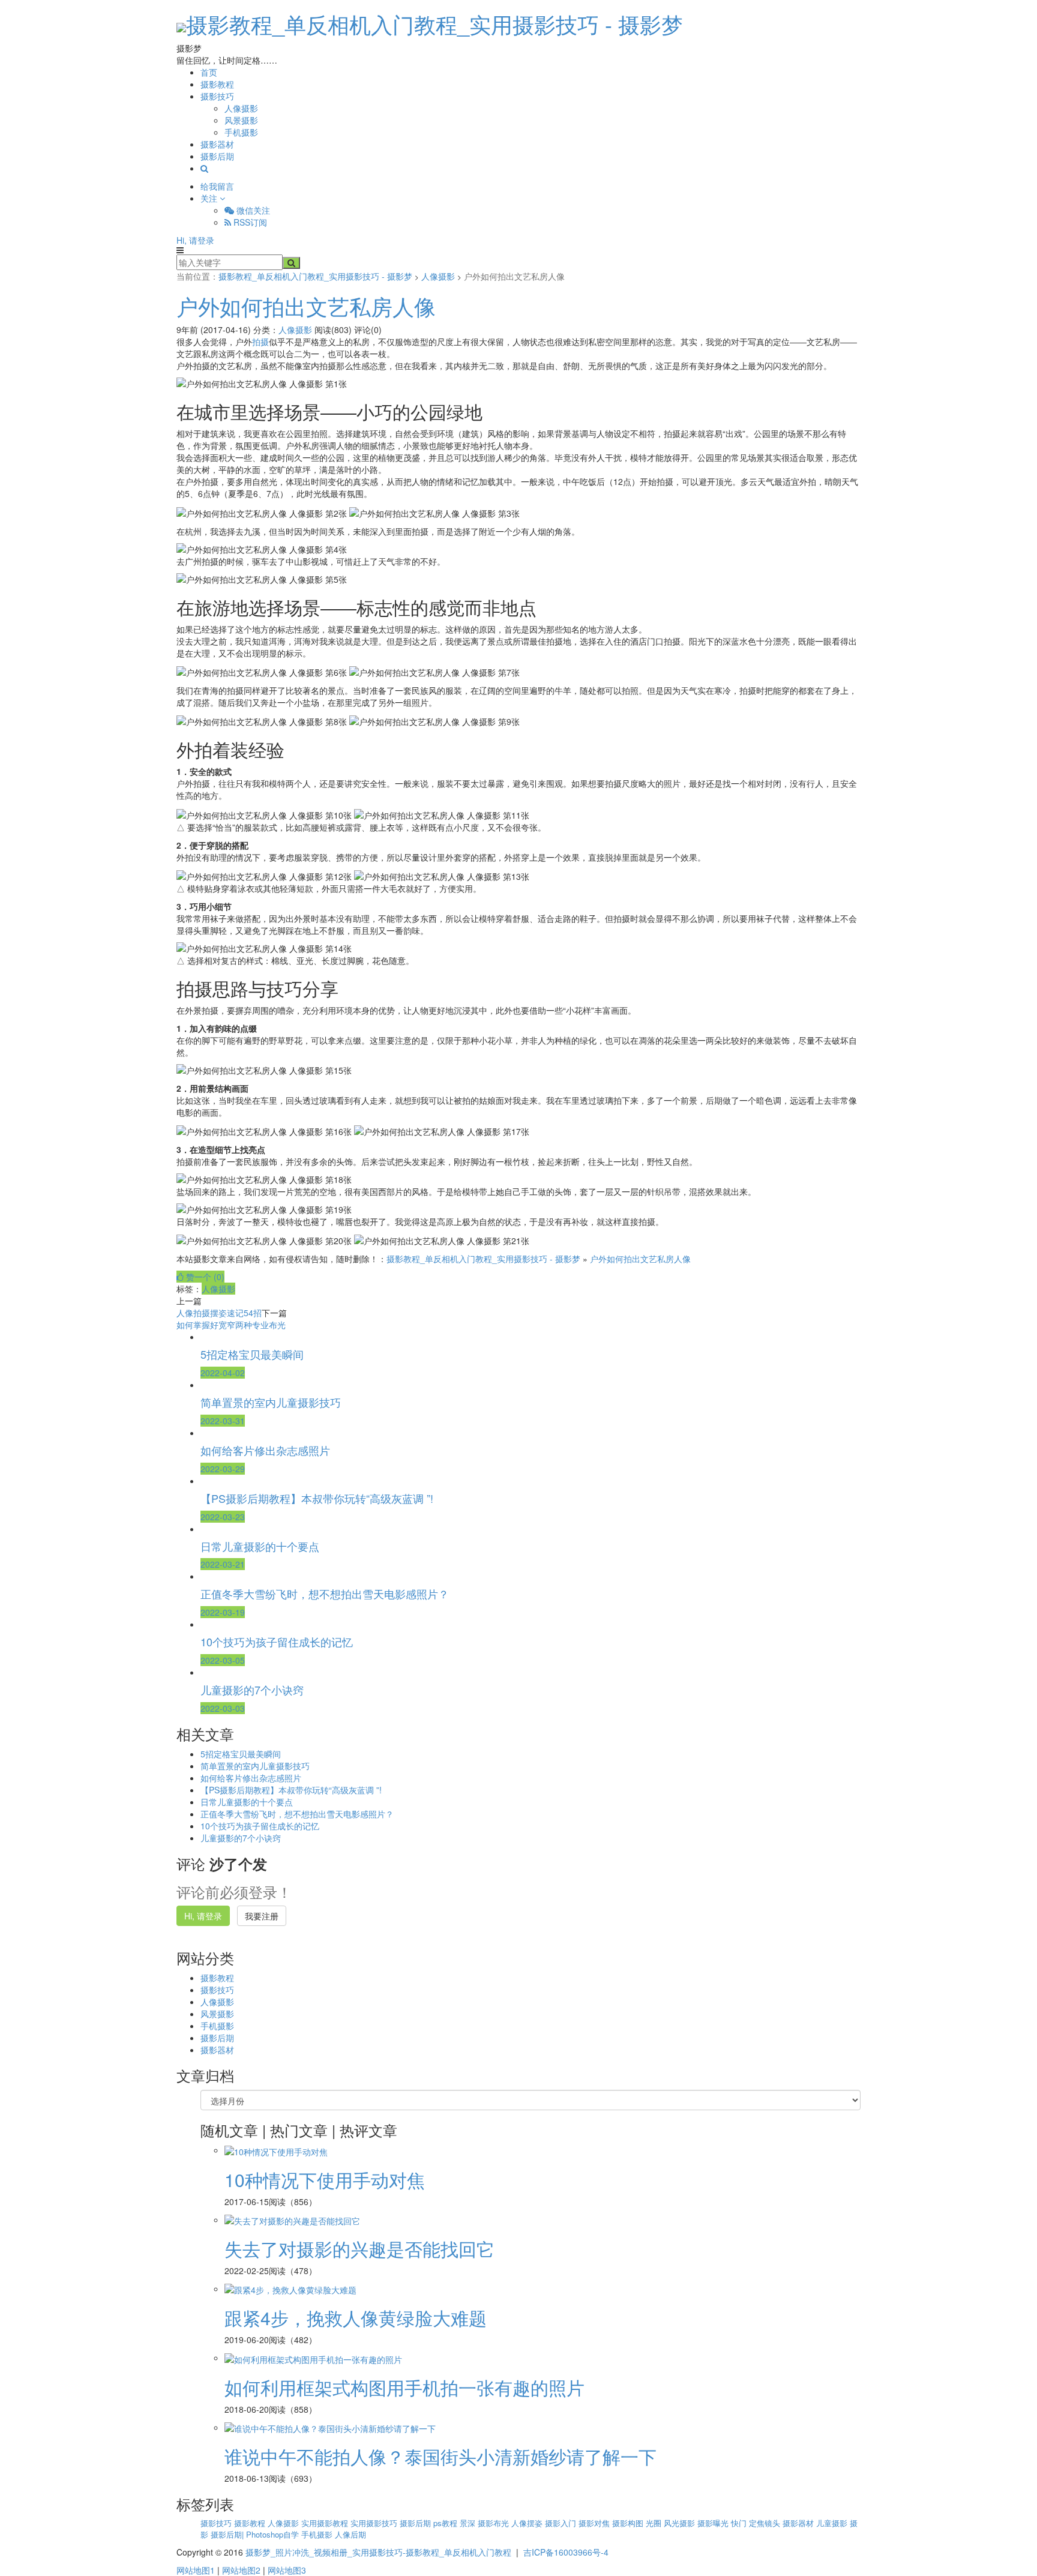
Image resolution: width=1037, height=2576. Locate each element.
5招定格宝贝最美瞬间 (241, 1754)
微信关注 (252, 210)
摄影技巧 (217, 96)
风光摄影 (681, 2523)
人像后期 (350, 2534)
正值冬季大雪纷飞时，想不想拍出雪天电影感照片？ (297, 1814)
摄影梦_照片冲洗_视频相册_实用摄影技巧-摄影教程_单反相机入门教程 (378, 2552)
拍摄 (260, 342)
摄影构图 (629, 2523)
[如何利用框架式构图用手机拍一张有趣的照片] (313, 2358)
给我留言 (217, 186)
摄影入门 (562, 2523)
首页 (209, 72)
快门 (740, 2523)
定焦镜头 (766, 2523)
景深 (469, 2523)
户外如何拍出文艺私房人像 (306, 306)
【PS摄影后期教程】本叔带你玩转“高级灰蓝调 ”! (291, 1790)
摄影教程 (217, 84)
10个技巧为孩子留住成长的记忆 (260, 1826)
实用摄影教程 (326, 2523)
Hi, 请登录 (195, 240)
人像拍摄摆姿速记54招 (219, 1313)
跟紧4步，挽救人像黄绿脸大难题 (356, 2318)
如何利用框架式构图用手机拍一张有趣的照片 (404, 2387)
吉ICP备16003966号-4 (566, 2552)
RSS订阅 (249, 222)
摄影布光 (494, 2523)
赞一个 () (204, 1277)
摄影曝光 (714, 2523)
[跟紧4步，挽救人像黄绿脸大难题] (290, 2289)
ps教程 (446, 2523)
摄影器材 (217, 144)
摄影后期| (228, 2534)
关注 (210, 198)
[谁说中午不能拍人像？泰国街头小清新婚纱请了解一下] (330, 2427)
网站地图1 (196, 2570)
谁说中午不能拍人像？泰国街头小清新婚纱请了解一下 (440, 2456)
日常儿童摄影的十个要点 (247, 1802)
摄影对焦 (595, 2523)
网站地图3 (287, 2570)
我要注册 (262, 1916)
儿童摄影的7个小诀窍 (241, 1838)
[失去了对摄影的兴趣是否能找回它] (292, 2219)
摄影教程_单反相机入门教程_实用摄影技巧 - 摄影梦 (434, 24)
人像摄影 (241, 108)
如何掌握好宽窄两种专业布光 (231, 1325)
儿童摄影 (833, 2523)
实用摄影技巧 (375, 2523)
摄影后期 (217, 156)
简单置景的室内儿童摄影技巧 (255, 1766)
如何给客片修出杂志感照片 (251, 1778)
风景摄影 (241, 120)
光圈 (655, 2523)
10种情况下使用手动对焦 (325, 2180)
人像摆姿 (528, 2523)
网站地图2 (241, 2570)
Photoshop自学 (274, 2534)
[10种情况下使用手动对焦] (276, 2150)
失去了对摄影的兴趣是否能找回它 (359, 2249)
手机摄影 (241, 132)
